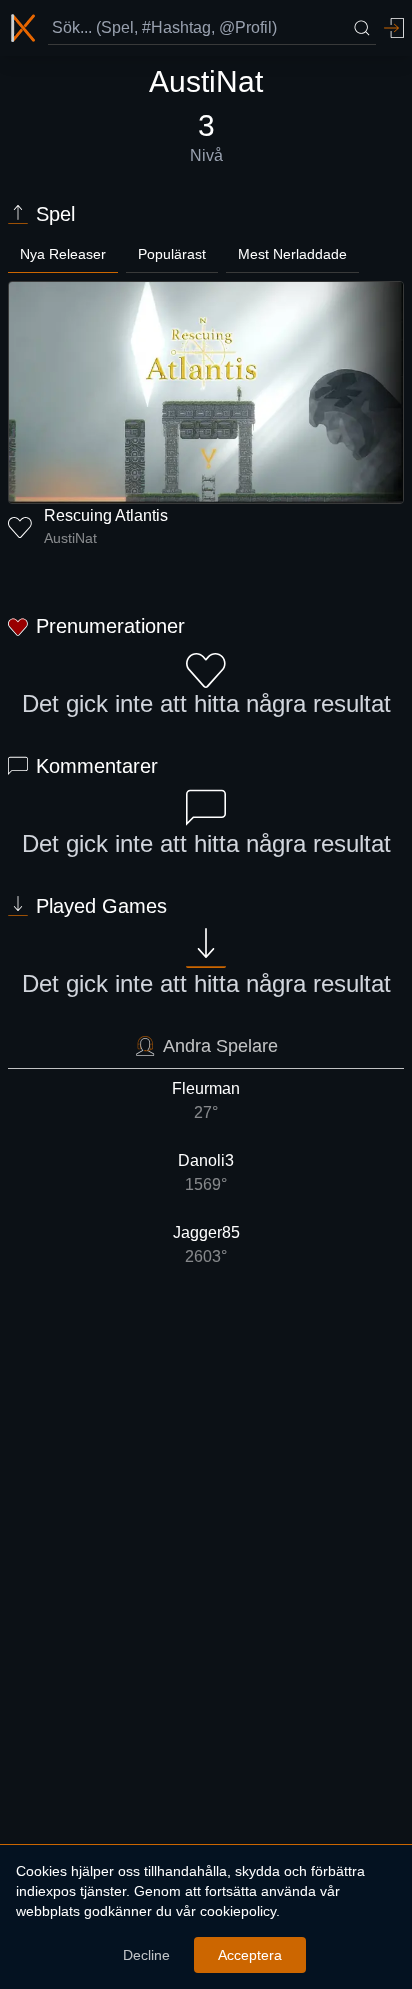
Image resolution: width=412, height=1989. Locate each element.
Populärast (172, 254)
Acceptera (250, 1955)
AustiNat (70, 538)
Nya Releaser (63, 254)
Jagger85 (206, 1244)
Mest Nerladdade (292, 254)
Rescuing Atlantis (106, 515)
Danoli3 (206, 1172)
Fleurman (206, 1100)
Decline (146, 1955)
